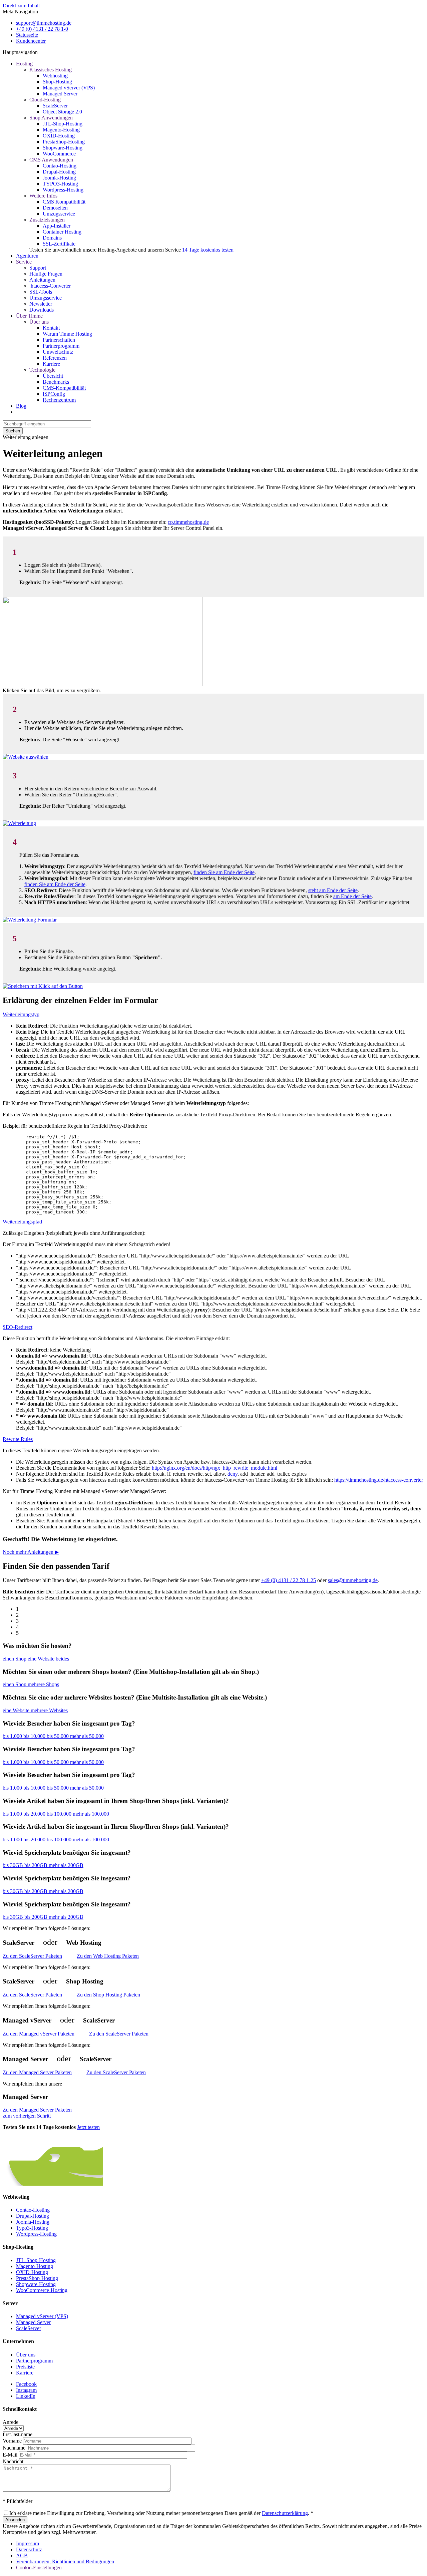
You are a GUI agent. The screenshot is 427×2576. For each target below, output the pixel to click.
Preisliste (25, 2367)
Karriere (51, 364)
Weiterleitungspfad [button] (22, 1222)
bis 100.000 (60, 1814)
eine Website (42, 1659)
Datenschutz (29, 2549)
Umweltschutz (58, 352)
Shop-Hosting (57, 82)
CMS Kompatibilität (64, 202)
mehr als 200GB (66, 1865)
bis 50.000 (58, 1736)
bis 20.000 (35, 1814)
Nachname (14, 2448)
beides (62, 1659)
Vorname (12, 2441)
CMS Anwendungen (51, 160)
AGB (22, 2555)
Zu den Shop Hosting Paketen (108, 1995)
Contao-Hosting (60, 166)
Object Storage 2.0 (62, 112)
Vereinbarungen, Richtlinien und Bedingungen (65, 2561)
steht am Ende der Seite (333, 890)
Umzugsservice (59, 214)
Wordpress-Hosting (63, 190)
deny (233, 1474)
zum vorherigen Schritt (27, 2116)
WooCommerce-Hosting (42, 2290)
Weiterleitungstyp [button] (21, 1014)
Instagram (26, 2390)
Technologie (42, 370)
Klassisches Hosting (51, 70)
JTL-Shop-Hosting (63, 124)
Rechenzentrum (59, 400)
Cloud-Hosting (45, 100)
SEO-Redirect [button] (18, 1327)
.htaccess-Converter (50, 286)
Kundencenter (31, 41)
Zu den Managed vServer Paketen (39, 2034)
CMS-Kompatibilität (64, 388)
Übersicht (53, 376)
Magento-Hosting (61, 130)
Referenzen (55, 358)
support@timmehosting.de (44, 23)
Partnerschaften (59, 340)
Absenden (15, 2520)
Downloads (42, 310)
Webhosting (55, 76)
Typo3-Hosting (32, 2228)
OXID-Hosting (59, 136)
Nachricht (13, 2461)
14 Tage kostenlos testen (208, 250)
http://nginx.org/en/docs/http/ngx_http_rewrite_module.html (215, 1468)
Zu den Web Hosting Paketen (108, 1956)
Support (38, 268)
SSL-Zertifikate (59, 244)
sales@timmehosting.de (353, 1580)
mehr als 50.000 (87, 1736)
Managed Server (60, 94)
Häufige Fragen (46, 274)
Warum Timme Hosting (67, 334)
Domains (52, 238)
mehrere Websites (49, 1710)
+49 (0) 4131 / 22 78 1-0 (42, 29)
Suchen (13, 431)
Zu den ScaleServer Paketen (32, 1956)
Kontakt (51, 328)
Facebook (26, 2384)
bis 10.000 (35, 1736)
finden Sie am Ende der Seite (224, 872)
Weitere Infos (43, 196)
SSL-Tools (41, 292)
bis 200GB (37, 1865)
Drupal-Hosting (59, 172)
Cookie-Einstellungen (39, 2567)
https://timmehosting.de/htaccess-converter (379, 1480)
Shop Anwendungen (51, 118)
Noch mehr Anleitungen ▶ (31, 1552)
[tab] (213, 1015)
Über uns (39, 322)
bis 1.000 (13, 1736)
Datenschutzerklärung (285, 2513)
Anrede (11, 2422)
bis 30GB (14, 1865)
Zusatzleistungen (47, 220)
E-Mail (10, 2455)
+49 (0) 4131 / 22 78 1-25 (289, 1580)
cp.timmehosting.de (188, 522)
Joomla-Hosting (59, 178)
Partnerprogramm (61, 346)
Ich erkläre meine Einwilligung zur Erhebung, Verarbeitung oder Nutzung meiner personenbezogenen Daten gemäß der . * (161, 2513)
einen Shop (15, 1659)
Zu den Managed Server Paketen (37, 2072)
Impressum (28, 2543)
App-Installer (57, 226)
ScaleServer (55, 106)
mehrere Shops (43, 1684)
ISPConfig (54, 394)
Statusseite (27, 35)
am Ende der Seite (352, 896)
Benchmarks (56, 382)
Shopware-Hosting (63, 148)
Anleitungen (42, 280)
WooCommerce (59, 154)
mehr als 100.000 (91, 1814)
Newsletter (41, 304)
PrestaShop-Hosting (64, 142)
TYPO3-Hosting (60, 184)
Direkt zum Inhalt (21, 6)
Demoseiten (55, 208)
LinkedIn (26, 2396)
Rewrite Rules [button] (18, 1439)
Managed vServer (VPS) (69, 88)
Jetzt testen (88, 2127)
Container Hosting (62, 232)
